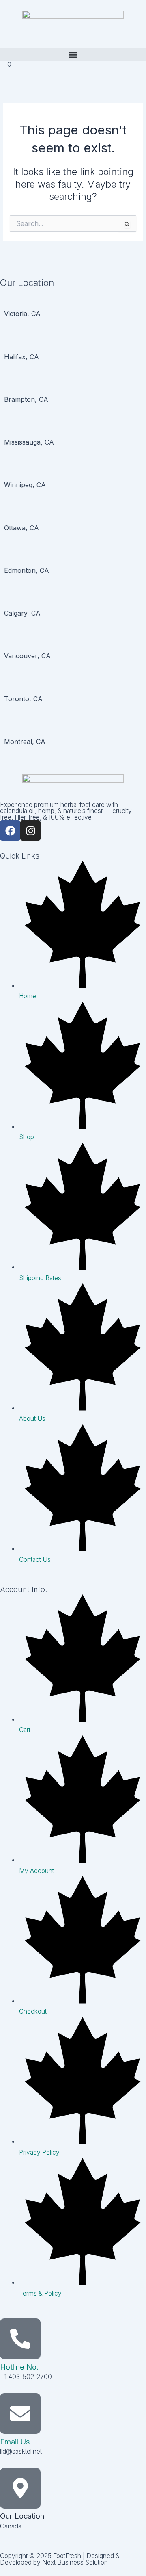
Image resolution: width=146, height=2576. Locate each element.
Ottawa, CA (21, 528)
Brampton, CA (26, 399)
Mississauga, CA (29, 442)
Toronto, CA (23, 699)
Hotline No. (19, 2367)
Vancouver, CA (27, 656)
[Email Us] (20, 2413)
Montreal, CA (25, 742)
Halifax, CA (21, 357)
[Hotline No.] (20, 2339)
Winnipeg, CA (25, 485)
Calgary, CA (22, 613)
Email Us (15, 2442)
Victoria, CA (22, 314)
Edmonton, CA (27, 570)
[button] (73, 55)
